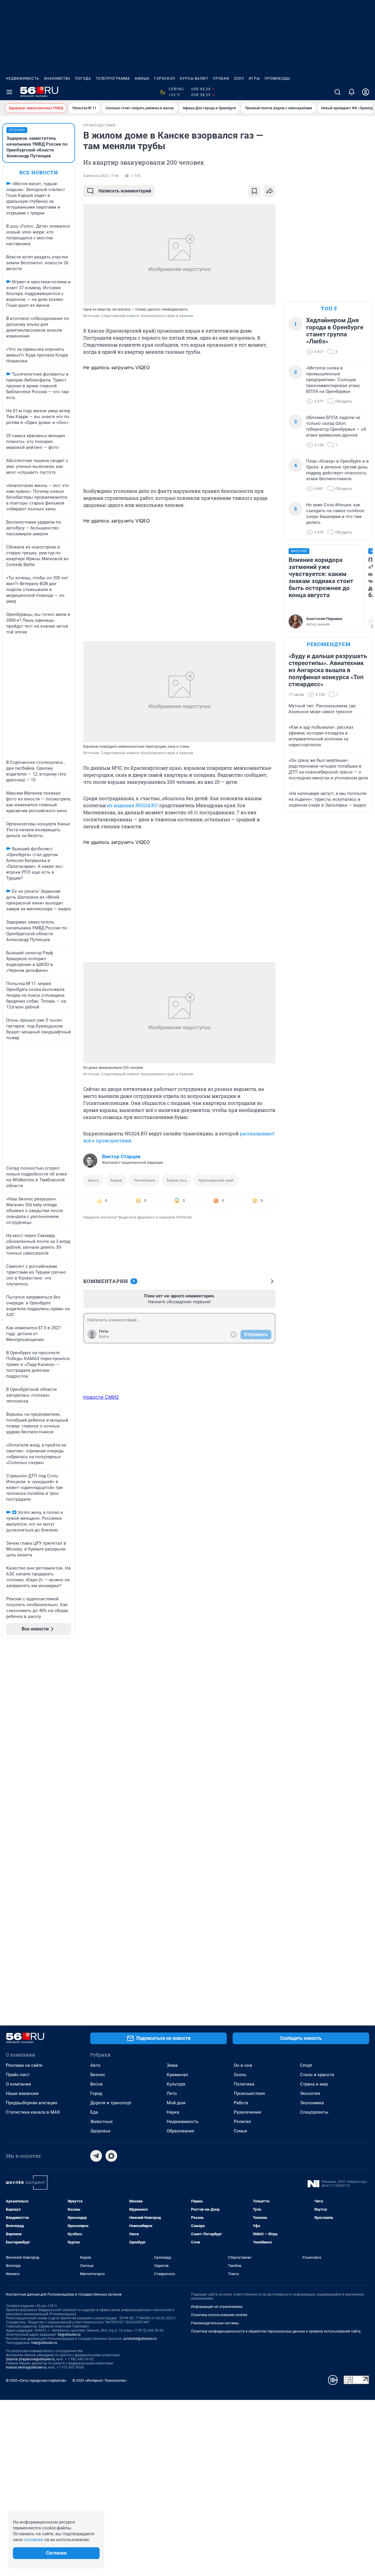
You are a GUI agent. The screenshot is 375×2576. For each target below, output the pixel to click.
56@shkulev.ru (69, 2335)
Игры (254, 79)
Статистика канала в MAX (33, 2112)
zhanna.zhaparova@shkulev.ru (30, 2359)
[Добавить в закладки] (254, 191)
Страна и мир (314, 2084)
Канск (93, 1180)
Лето (172, 2093)
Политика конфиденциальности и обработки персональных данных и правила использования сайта (276, 2331)
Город (96, 2093)
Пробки (221, 79)
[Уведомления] (352, 92)
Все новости (39, 172)
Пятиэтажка (144, 1180)
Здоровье (100, 2131)
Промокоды (277, 79)
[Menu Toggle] (9, 92)
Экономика (312, 2103)
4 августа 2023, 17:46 (101, 176)
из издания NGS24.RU (132, 805)
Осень (240, 2075)
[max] (111, 2156)
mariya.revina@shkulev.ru (26, 2367)
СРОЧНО (17, 130)
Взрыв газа (177, 1180)
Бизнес (98, 2075)
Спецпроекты (314, 2112)
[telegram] (96, 2156)
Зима (172, 2065)
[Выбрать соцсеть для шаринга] (270, 191)
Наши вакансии (22, 2093)
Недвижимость (23, 79)
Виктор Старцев (121, 1156)
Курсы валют (194, 79)
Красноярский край (216, 1180)
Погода (83, 79)
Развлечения (247, 2112)
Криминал (177, 2075)
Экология (310, 2093)
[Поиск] (337, 92)
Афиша (142, 79)
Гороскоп (165, 79)
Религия (242, 2122)
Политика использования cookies (219, 2315)
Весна (96, 2084)
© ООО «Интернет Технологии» (100, 2380)
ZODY (239, 79)
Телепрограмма (113, 79)
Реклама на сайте (24, 2065)
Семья (240, 2131)
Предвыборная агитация (31, 2103)
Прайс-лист (18, 2075)
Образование (180, 2131)
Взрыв (116, 1180)
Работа (241, 2103)
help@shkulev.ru (44, 2343)
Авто (95, 2065)
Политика (244, 2084)
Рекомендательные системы (215, 2323)
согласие (34, 2540)
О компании (18, 2084)
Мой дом (176, 2103)
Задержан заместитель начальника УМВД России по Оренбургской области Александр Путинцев (37, 147)
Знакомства (57, 79)
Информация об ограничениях (217, 2307)
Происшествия (249, 2093)
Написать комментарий (125, 191)
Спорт (306, 2065)
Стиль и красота (317, 2075)
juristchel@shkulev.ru (140, 2339)
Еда (94, 2112)
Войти (104, 1337)
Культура (176, 2084)
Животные (102, 2122)
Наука (173, 2112)
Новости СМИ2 (101, 1397)
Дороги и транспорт (111, 2103)
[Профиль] (366, 92)
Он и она (243, 2065)
